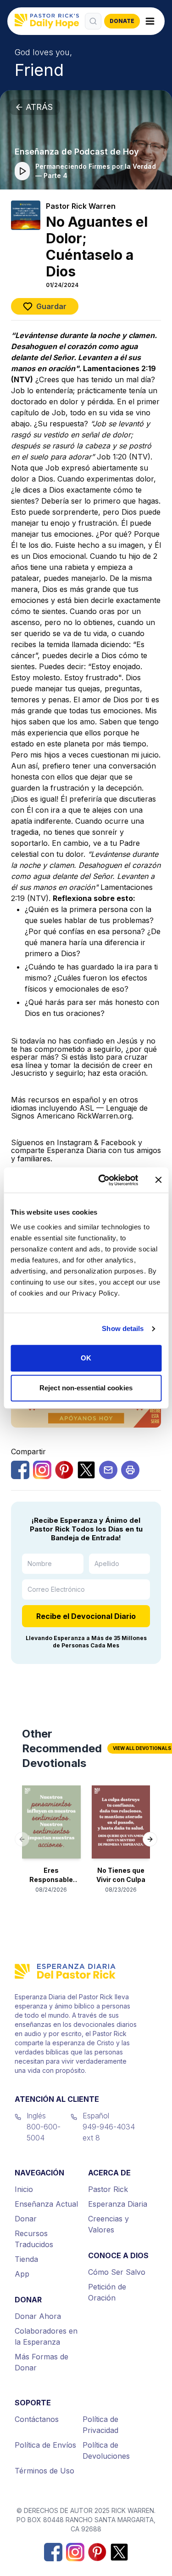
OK (86, 1358)
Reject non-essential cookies (86, 1388)
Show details (123, 1328)
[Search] (93, 21)
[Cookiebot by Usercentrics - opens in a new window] (103, 1180)
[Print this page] (130, 1470)
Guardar (51, 306)
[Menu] (150, 21)
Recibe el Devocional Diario (86, 1616)
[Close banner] (158, 1180)
